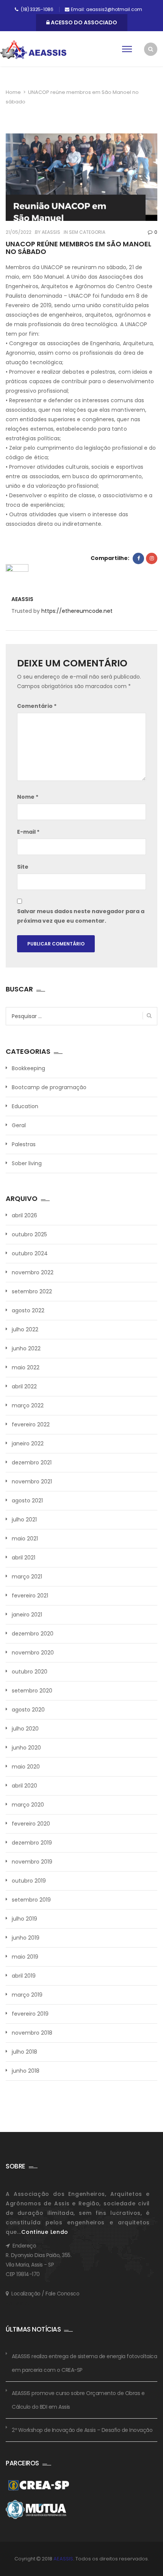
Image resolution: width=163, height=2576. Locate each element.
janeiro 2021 (27, 1615)
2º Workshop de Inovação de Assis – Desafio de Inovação (82, 2430)
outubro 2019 (29, 1881)
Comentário (37, 706)
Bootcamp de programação (49, 1087)
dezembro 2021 (32, 1462)
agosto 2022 (28, 1310)
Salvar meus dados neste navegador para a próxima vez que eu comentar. (81, 916)
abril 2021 (24, 1558)
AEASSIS (50, 232)
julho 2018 (24, 2052)
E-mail (28, 832)
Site (23, 867)
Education (25, 1106)
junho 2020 (26, 1748)
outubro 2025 (29, 1234)
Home (13, 92)
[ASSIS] (33, 50)
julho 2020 (25, 1729)
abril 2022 (24, 1386)
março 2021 (27, 1577)
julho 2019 (24, 1919)
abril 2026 (24, 1215)
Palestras (24, 1144)
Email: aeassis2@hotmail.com (107, 9)
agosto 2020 (28, 1710)
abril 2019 (24, 1976)
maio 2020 (26, 1767)
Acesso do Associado (83, 22)
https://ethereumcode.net (77, 611)
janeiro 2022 (28, 1443)
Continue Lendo (45, 2232)
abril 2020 (24, 1786)
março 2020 (28, 1805)
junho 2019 (26, 1938)
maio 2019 (25, 1957)
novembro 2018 (32, 2033)
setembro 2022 (32, 1291)
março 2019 (27, 1995)
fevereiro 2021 (30, 1596)
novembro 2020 (33, 1653)
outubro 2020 (30, 1672)
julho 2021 (24, 1520)
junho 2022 (26, 1348)
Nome (28, 797)
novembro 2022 (33, 1272)
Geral (19, 1125)
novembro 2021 (32, 1482)
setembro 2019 (31, 1900)
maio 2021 (25, 1539)
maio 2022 (26, 1367)
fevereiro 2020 (31, 1824)
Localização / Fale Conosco (45, 2294)
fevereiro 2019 (30, 2014)
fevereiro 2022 (31, 1424)
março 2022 (28, 1405)
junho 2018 (26, 2071)
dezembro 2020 (33, 1634)
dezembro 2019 (32, 1843)
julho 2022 (25, 1329)
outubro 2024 (30, 1253)
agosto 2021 (27, 1501)
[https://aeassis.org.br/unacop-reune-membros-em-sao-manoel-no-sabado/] (152, 558)
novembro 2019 (32, 1862)
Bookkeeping (28, 1068)
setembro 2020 (32, 1691)
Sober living (27, 1163)
